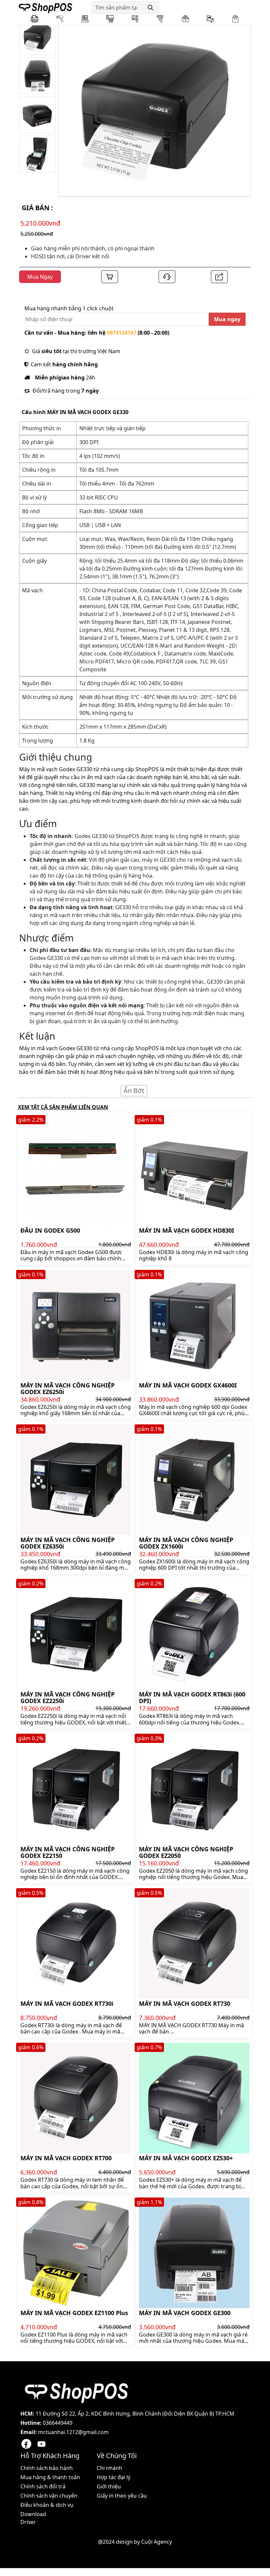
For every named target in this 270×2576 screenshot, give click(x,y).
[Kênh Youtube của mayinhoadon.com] (41, 2444)
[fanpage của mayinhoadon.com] (26, 2444)
